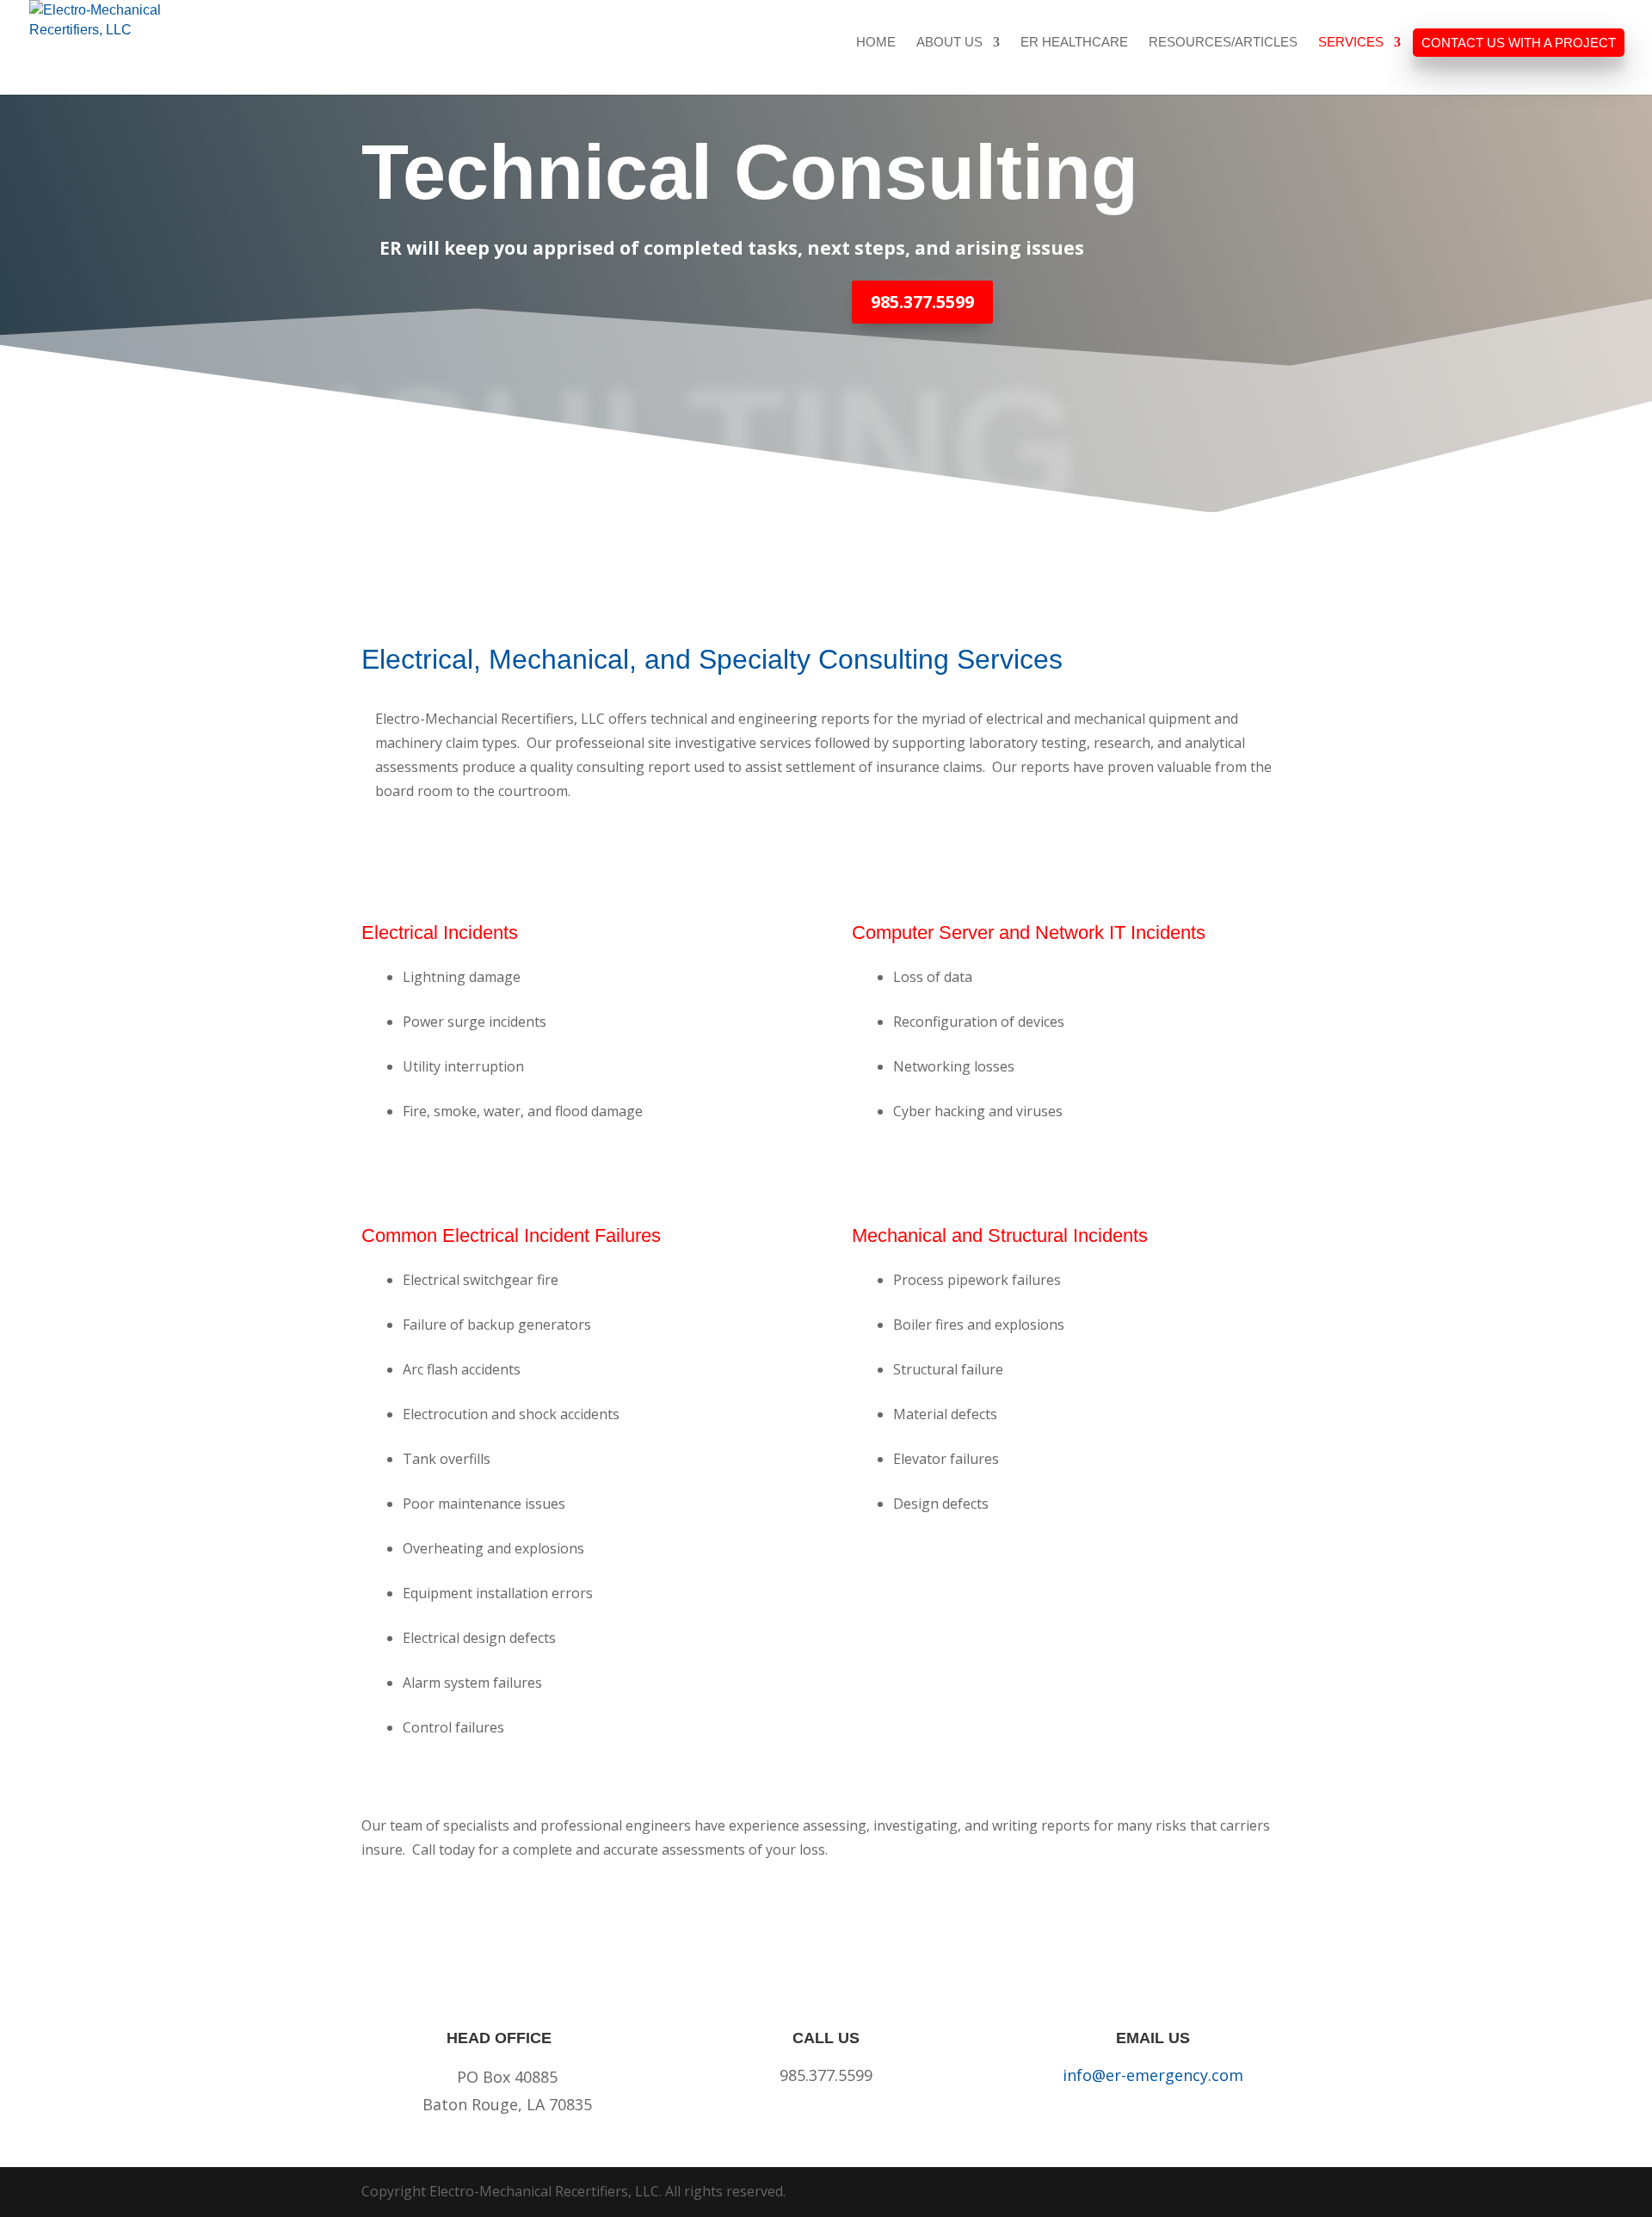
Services (1351, 43)
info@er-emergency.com (1153, 2075)
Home (876, 43)
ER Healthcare (1074, 43)
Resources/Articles (1223, 43)
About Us (949, 43)
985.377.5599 (922, 302)
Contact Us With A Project (1519, 43)
